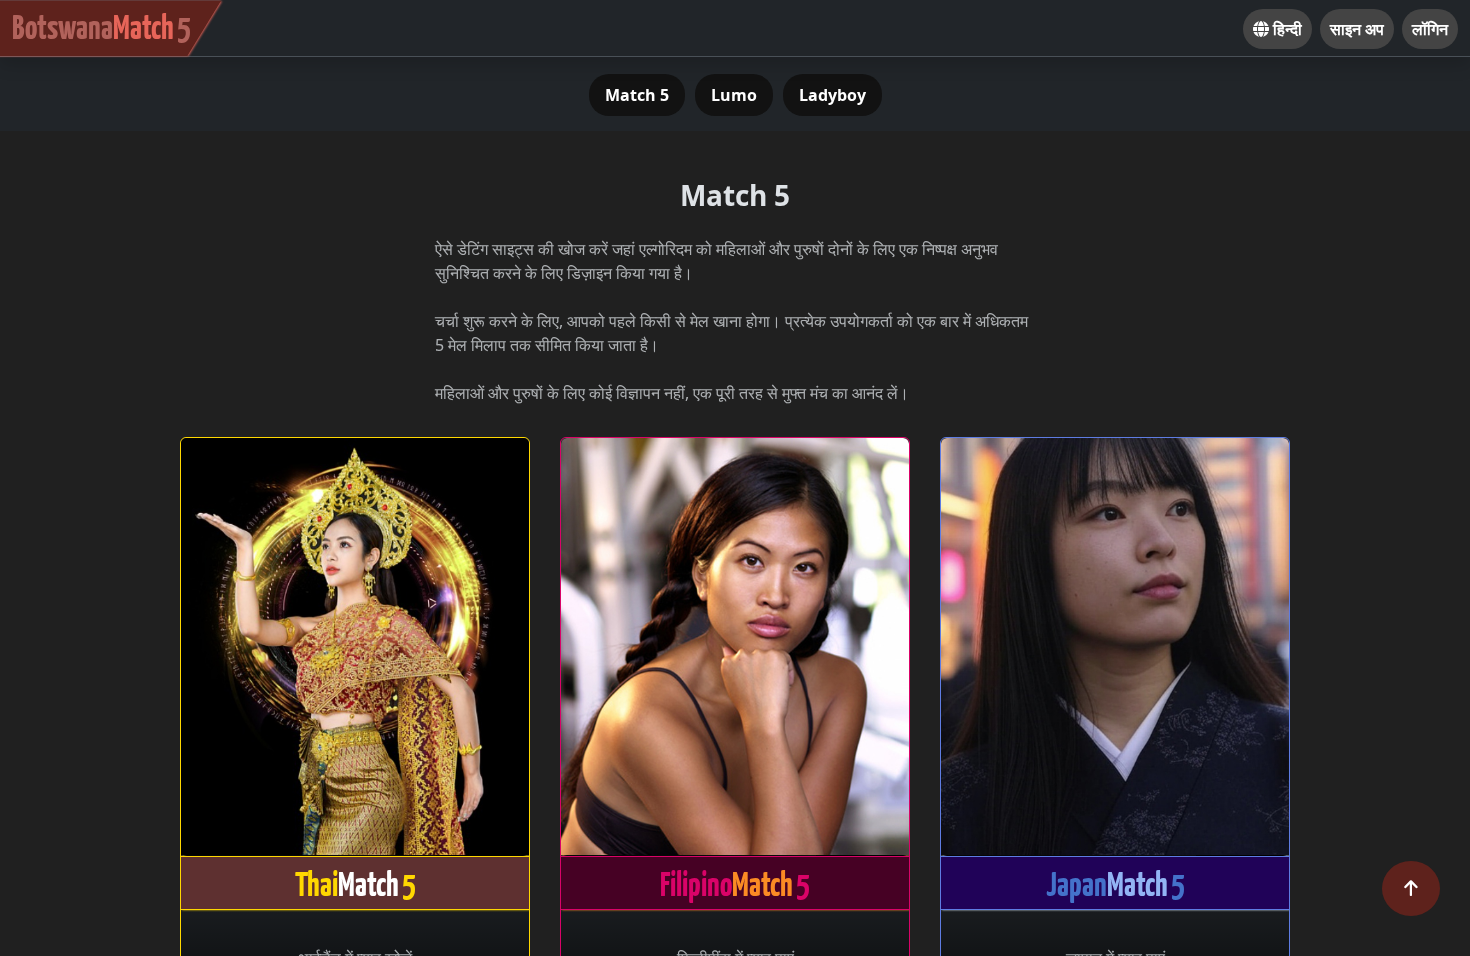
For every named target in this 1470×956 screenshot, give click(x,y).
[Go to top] (1411, 888)
